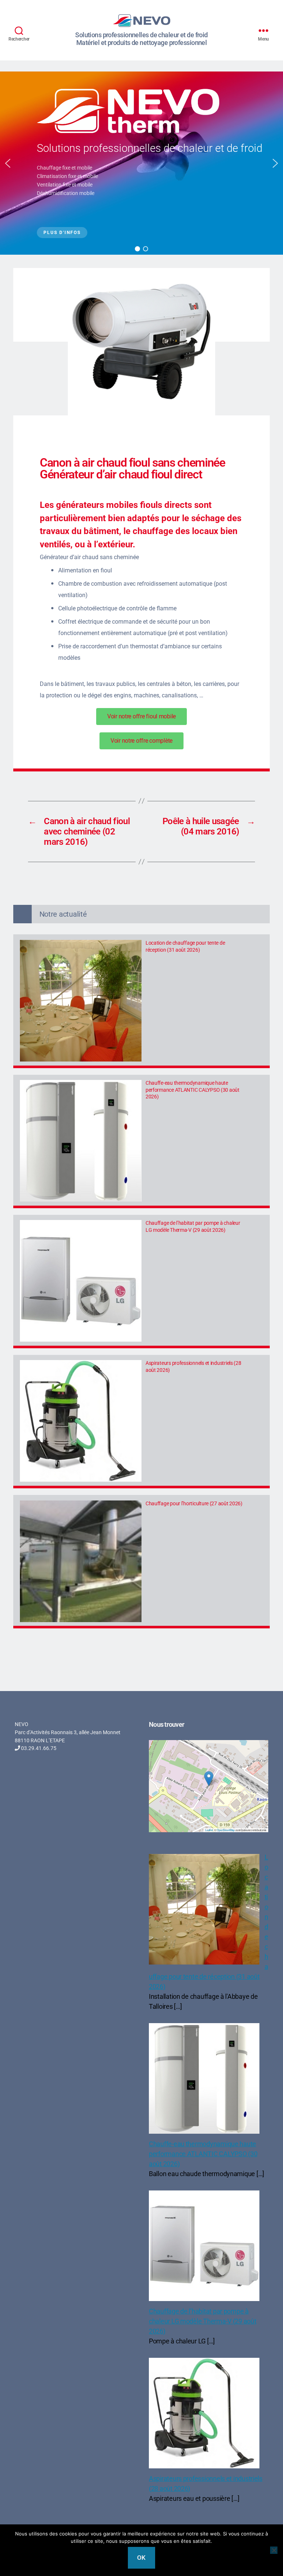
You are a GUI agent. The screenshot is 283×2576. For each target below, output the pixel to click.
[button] (8, 163)
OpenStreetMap (226, 1830)
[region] (141, 163)
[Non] (274, 2550)
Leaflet (209, 1830)
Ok (141, 2558)
